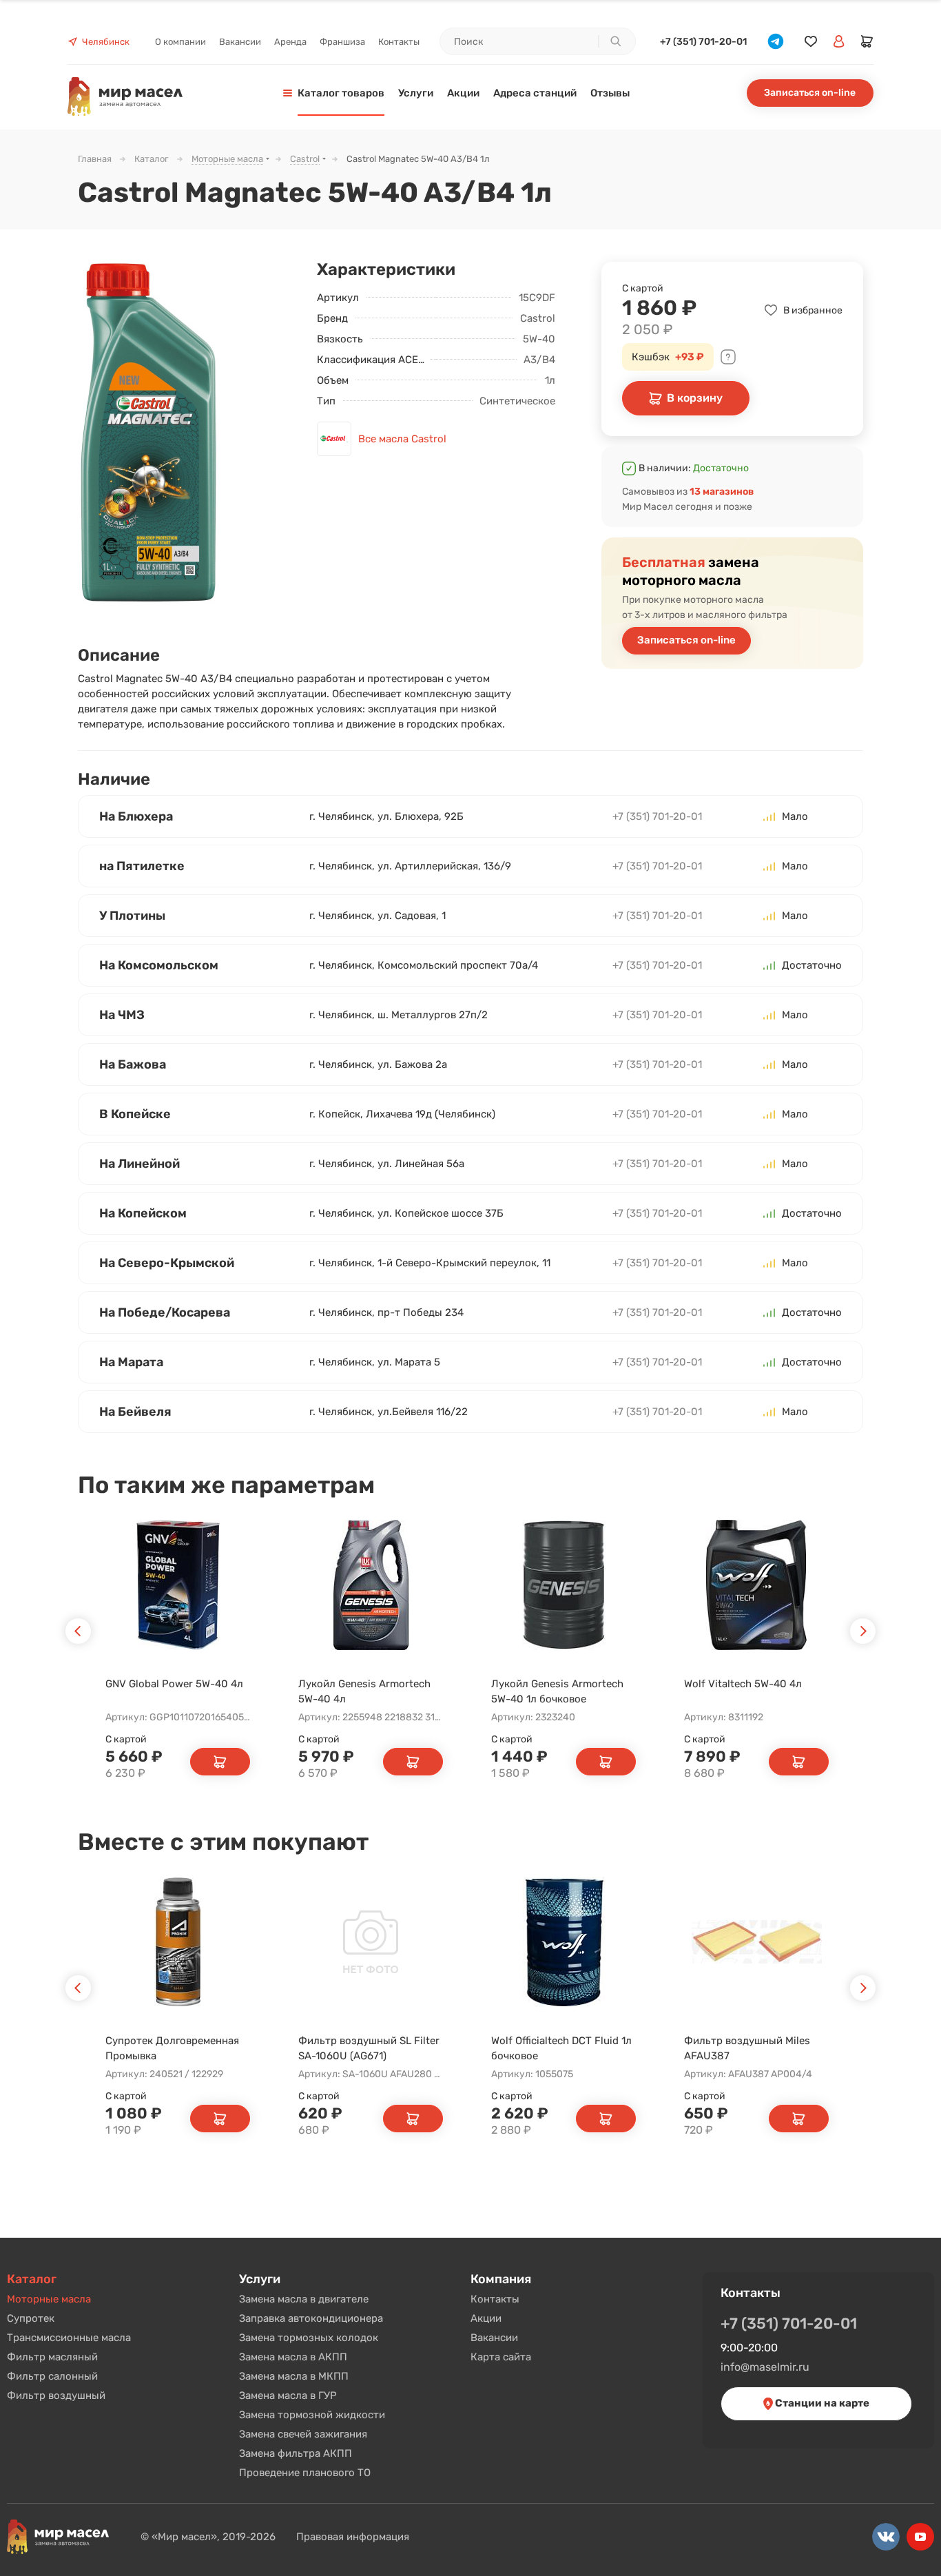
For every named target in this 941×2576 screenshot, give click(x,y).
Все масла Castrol (402, 439)
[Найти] (615, 41)
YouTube (920, 2537)
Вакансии (494, 2338)
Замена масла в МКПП (294, 2376)
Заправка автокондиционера (311, 2318)
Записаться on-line (810, 93)
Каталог (32, 2279)
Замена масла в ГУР (288, 2395)
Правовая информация (353, 2537)
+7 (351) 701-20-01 (703, 42)
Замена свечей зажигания (303, 2434)
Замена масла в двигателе (304, 2299)
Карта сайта (501, 2357)
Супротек (31, 2318)
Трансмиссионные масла (69, 2338)
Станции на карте (821, 2403)
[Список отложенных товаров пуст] (811, 42)
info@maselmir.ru (765, 2367)
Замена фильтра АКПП (296, 2453)
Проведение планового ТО (305, 2473)
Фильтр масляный (52, 2357)
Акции (486, 2318)
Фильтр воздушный (56, 2395)
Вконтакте (886, 2537)
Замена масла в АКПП (293, 2357)
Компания (501, 2279)
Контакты (495, 2299)
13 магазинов (722, 492)
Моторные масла (49, 2299)
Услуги (260, 2279)
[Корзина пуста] (867, 41)
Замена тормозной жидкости (312, 2415)
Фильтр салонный (52, 2376)
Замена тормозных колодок (309, 2338)
